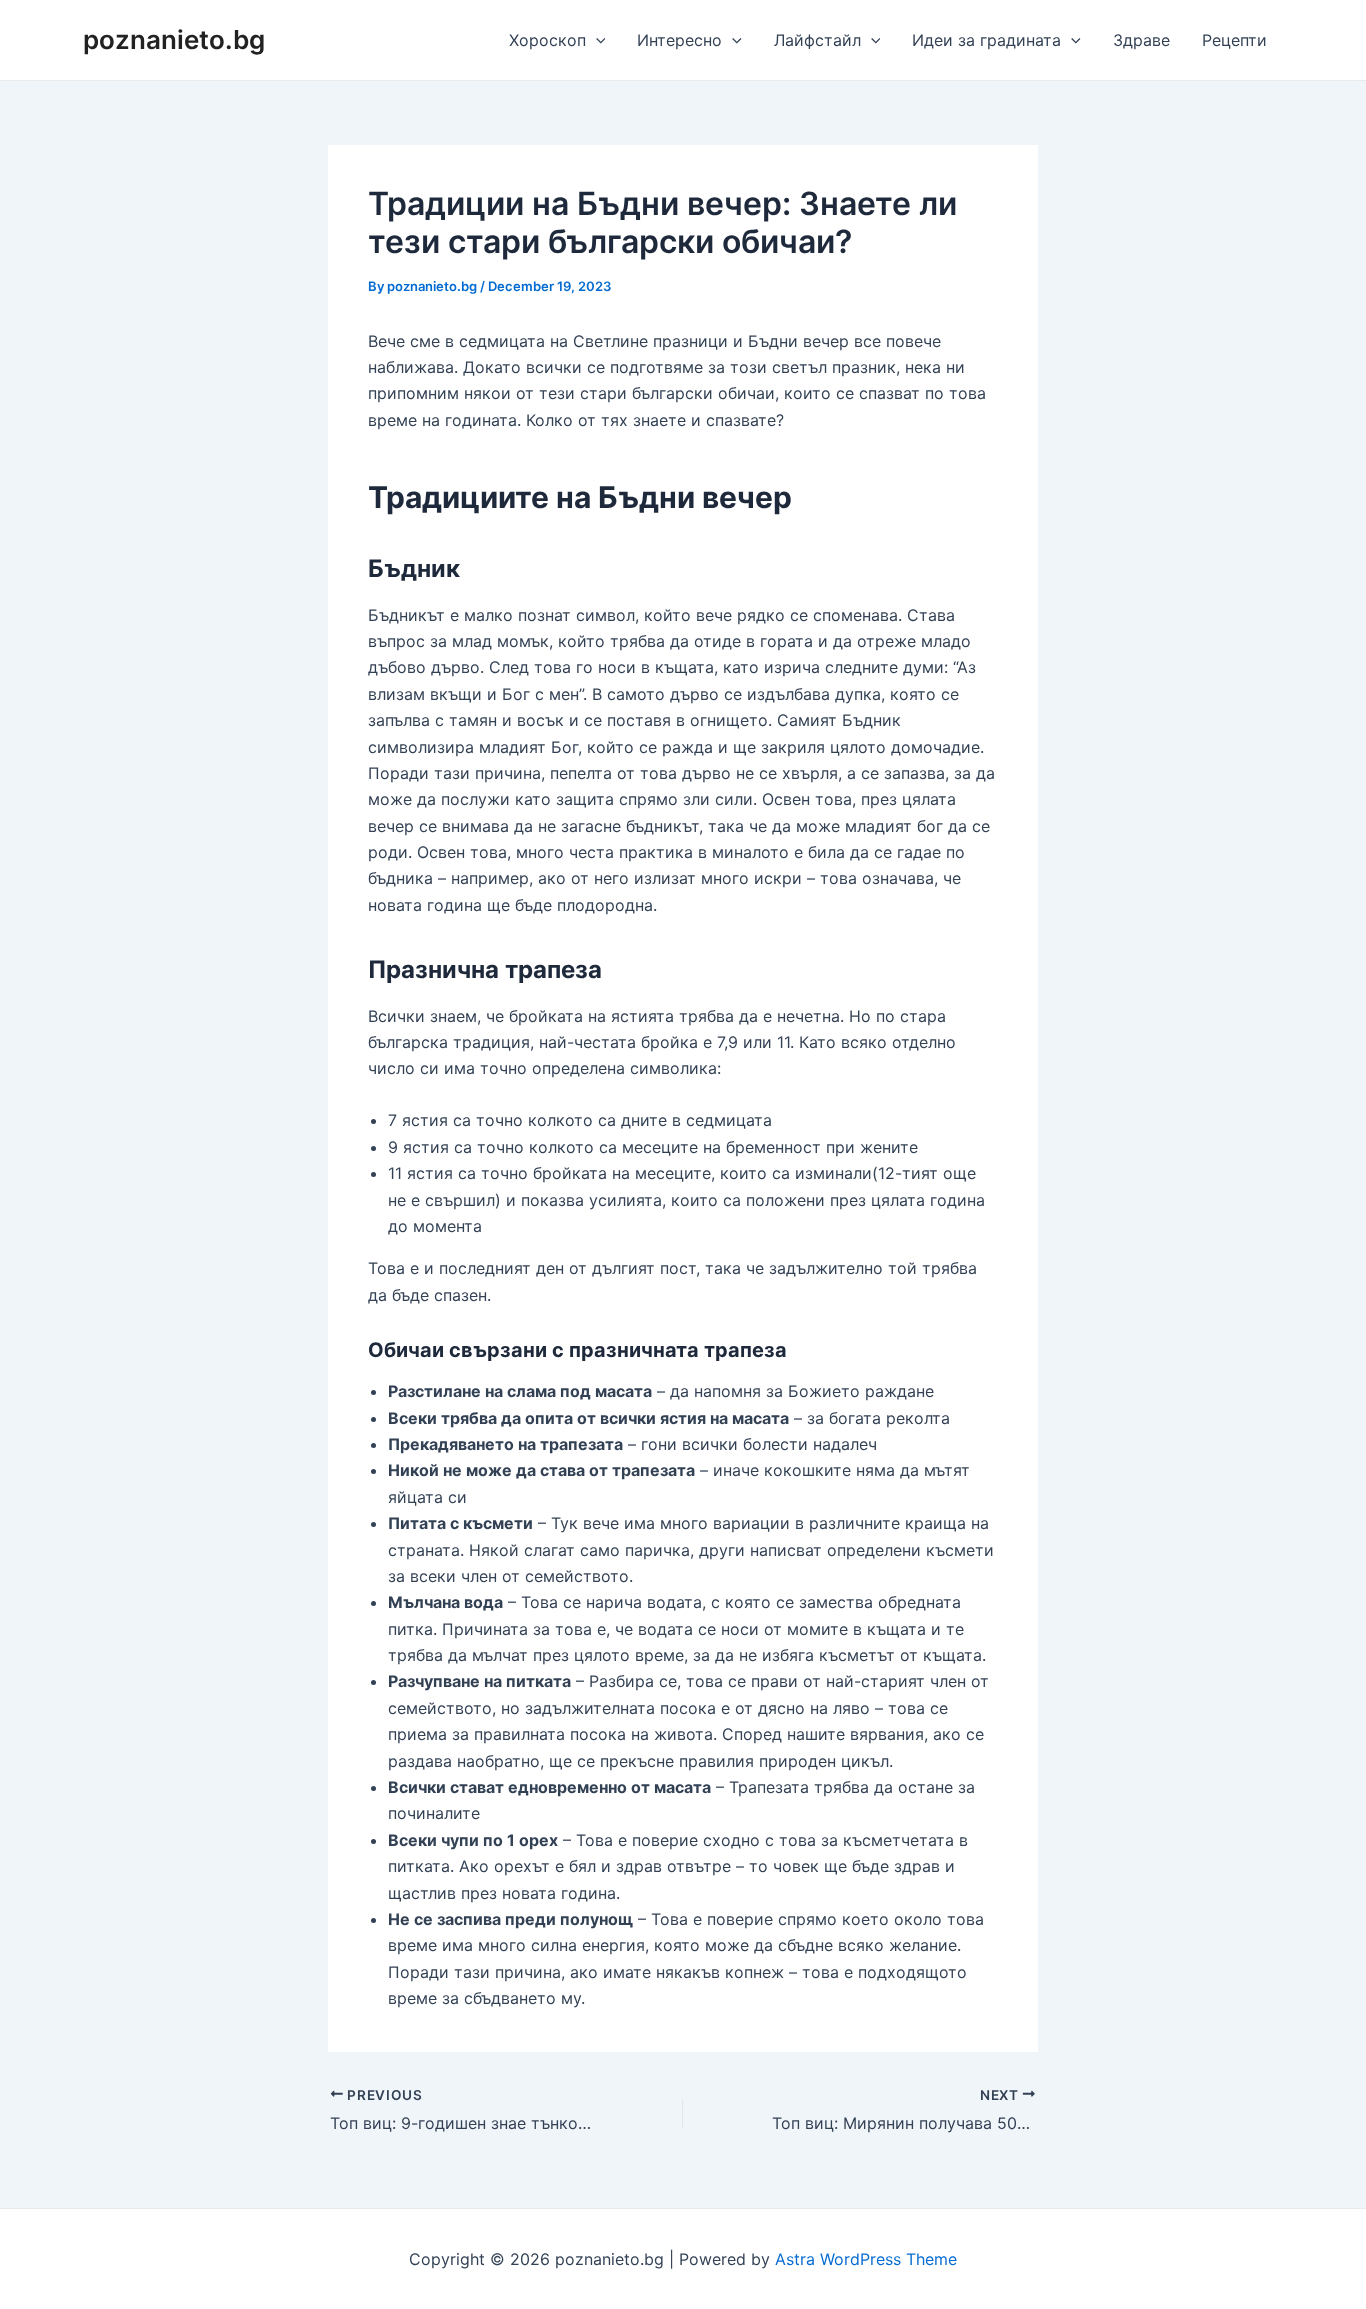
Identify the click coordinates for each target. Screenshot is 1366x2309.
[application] (596, 40)
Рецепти (1234, 40)
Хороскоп (547, 40)
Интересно (679, 40)
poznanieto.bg (174, 39)
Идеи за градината (986, 40)
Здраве (1141, 40)
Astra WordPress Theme (866, 2259)
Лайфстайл (817, 40)
